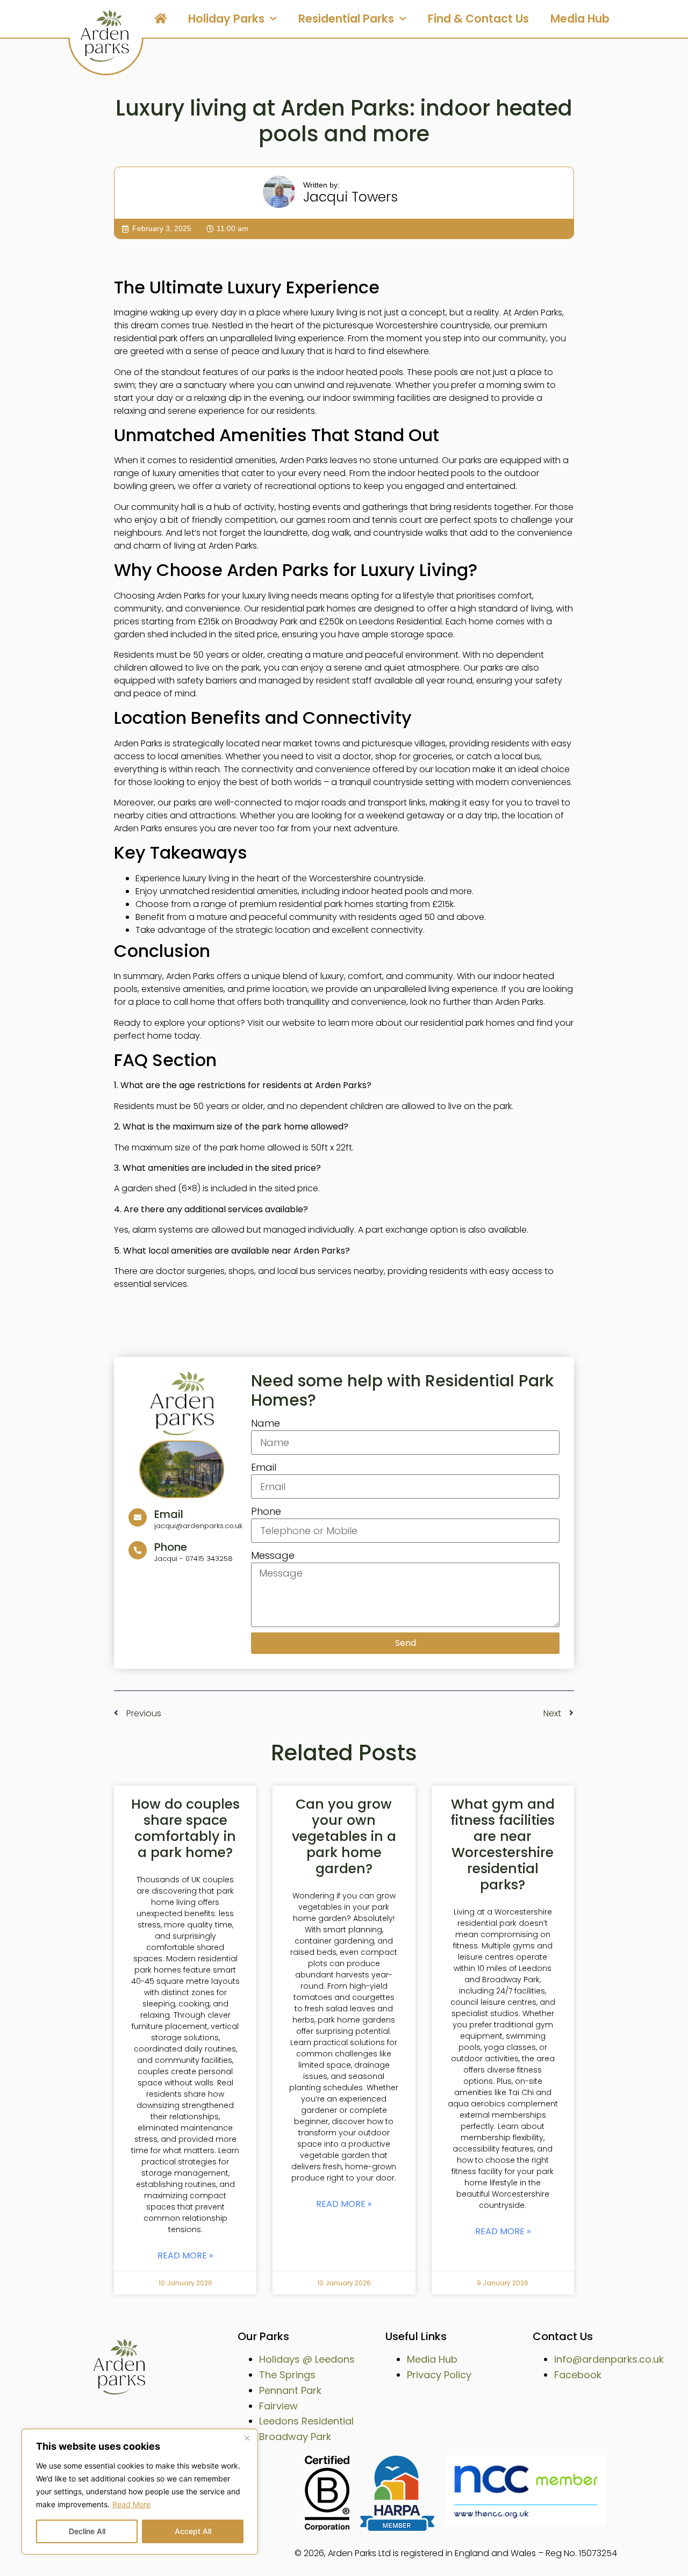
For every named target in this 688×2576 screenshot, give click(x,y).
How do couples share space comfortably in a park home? (185, 1828)
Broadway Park (295, 2437)
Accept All (193, 2531)
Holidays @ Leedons (307, 2359)
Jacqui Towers (350, 197)
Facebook (578, 2375)
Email (264, 1467)
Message (273, 1555)
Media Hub (580, 19)
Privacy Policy (439, 2375)
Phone (266, 1511)
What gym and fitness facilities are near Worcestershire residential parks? (503, 1844)
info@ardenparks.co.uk (609, 2359)
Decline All (87, 2531)
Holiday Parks (226, 19)
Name (266, 1423)
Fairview (278, 2406)
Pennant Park (290, 2390)
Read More (131, 2504)
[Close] (247, 2438)
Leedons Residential (306, 2421)
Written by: (321, 185)
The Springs (287, 2375)
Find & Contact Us (478, 19)
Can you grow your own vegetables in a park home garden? (344, 1836)
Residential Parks (346, 19)
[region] (140, 2492)
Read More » (185, 2256)
